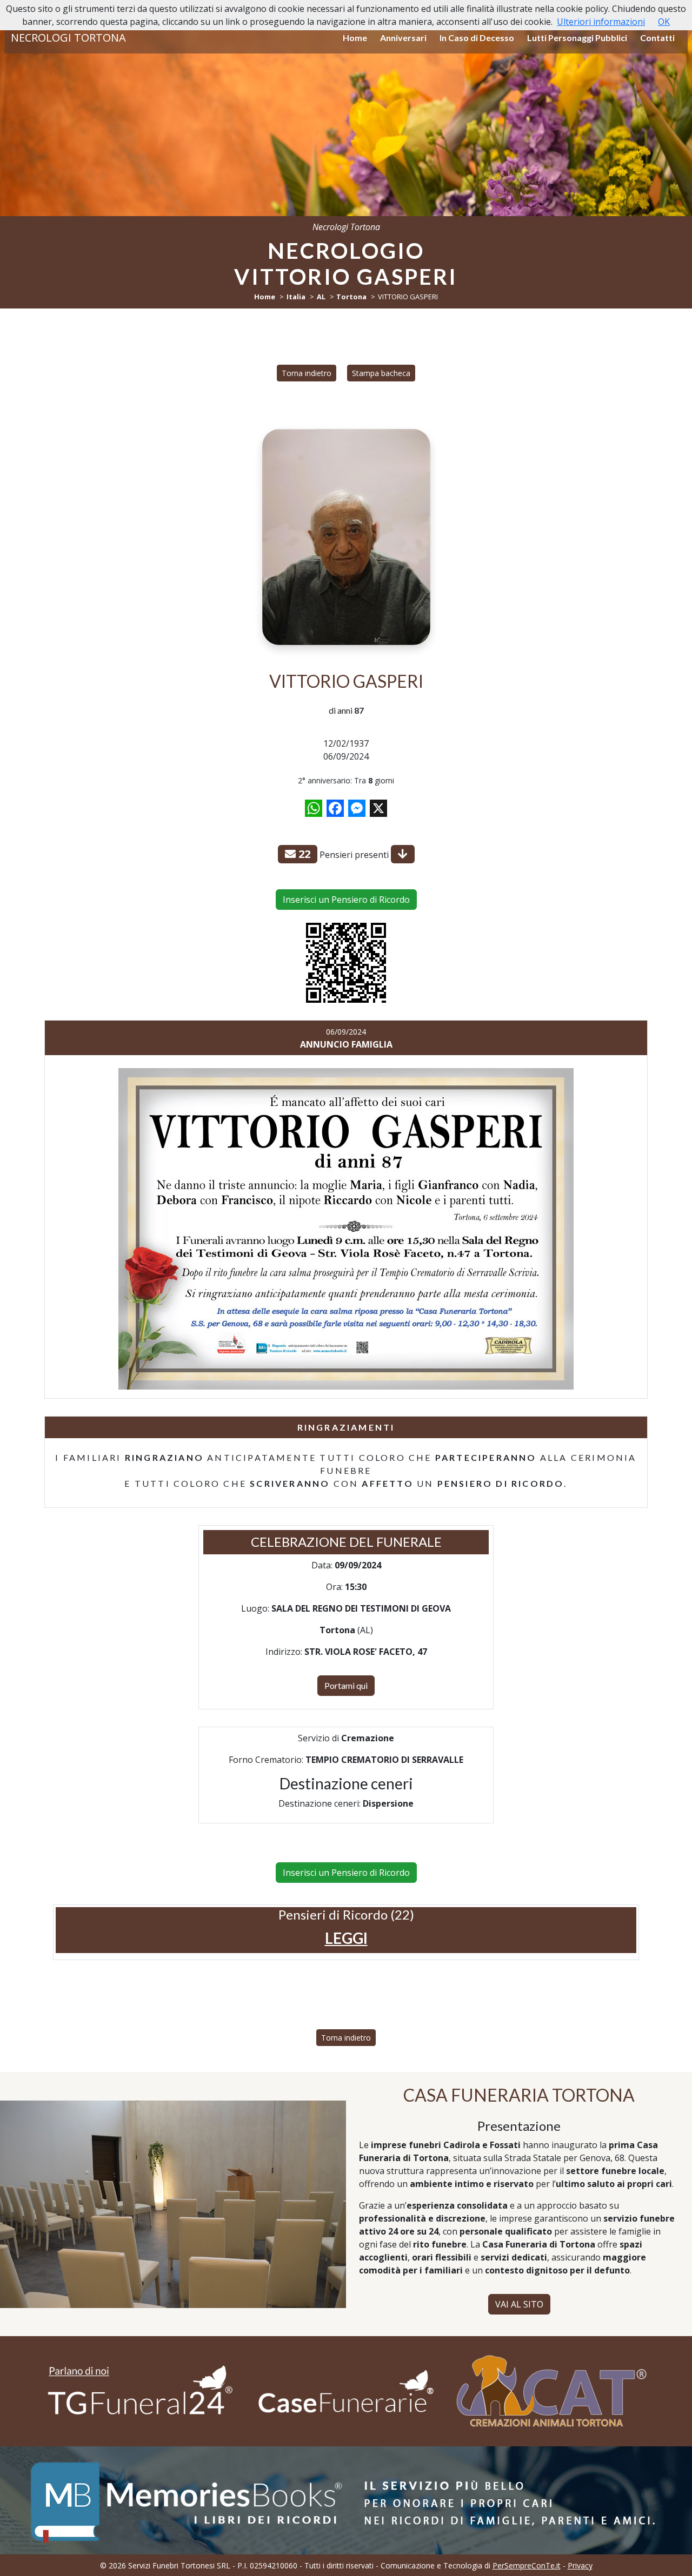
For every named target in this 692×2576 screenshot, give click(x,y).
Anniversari (403, 38)
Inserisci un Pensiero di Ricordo (346, 900)
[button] (346, 1938)
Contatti (657, 38)
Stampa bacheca (381, 373)
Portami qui (346, 1685)
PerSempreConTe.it (527, 2565)
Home (355, 38)
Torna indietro (307, 373)
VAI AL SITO (519, 2304)
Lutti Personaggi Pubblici (577, 38)
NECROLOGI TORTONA (68, 38)
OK (664, 22)
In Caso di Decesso (477, 38)
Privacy (580, 2565)
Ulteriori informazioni (601, 22)
